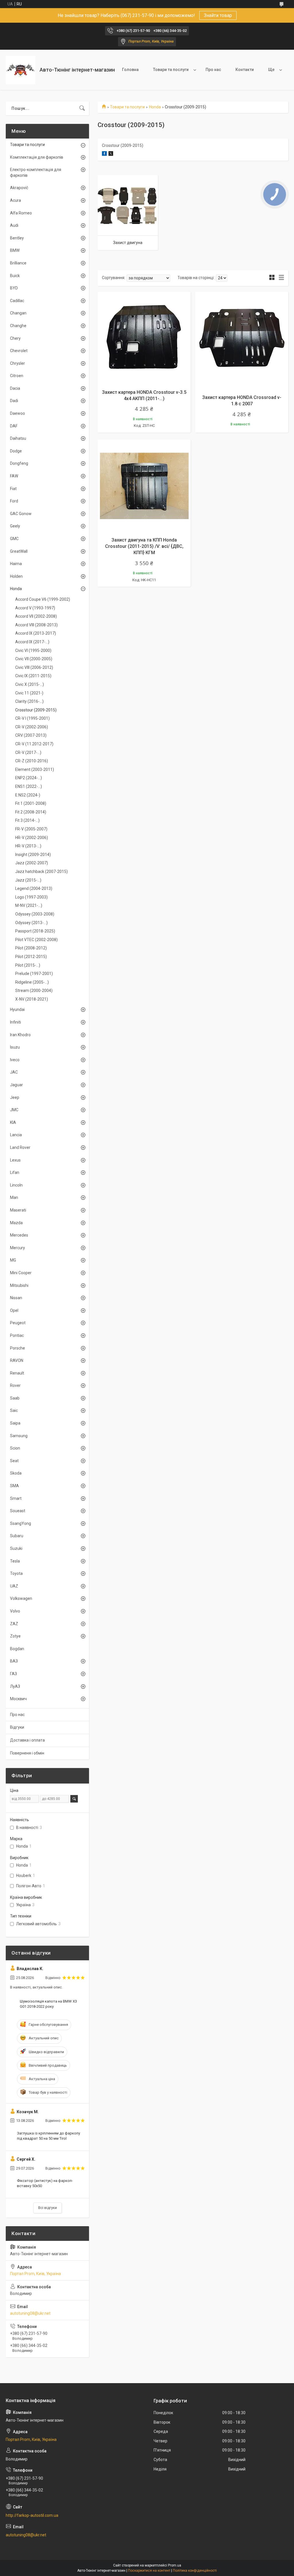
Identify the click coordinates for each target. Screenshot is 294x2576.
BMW (15, 250)
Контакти (245, 70)
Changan (18, 313)
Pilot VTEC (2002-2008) (36, 940)
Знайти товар (218, 15)
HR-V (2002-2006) (32, 838)
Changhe (18, 326)
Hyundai (17, 1009)
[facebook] (104, 154)
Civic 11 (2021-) (29, 693)
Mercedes (19, 1235)
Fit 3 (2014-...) (27, 820)
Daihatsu (18, 438)
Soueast (18, 1511)
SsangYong (21, 1523)
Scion (15, 1448)
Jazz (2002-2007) (32, 863)
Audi (14, 225)
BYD (14, 288)
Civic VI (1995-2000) (33, 650)
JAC (14, 1072)
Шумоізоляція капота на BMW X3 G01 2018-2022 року (48, 2004)
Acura (16, 200)
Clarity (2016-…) (29, 701)
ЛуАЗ (15, 1686)
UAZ (14, 1586)
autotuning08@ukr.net (30, 2313)
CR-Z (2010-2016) (32, 761)
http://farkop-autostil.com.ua (32, 2515)
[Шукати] (82, 108)
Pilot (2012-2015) (31, 957)
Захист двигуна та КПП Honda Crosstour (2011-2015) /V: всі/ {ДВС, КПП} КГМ (144, 546)
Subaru (17, 1536)
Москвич (18, 1699)
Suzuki (16, 1548)
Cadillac (17, 301)
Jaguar (17, 1085)
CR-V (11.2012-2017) (34, 744)
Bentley (17, 238)
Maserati (18, 1210)
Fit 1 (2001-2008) (31, 803)
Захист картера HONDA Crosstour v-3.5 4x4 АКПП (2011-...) (144, 395)
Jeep (15, 1097)
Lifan (15, 1172)
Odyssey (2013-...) (31, 923)
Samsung (19, 1436)
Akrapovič (19, 188)
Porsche (18, 1348)
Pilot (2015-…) (28, 965)
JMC (14, 1110)
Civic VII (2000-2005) (34, 659)
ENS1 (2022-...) (29, 786)
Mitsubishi (19, 1285)
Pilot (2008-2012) (31, 948)
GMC (14, 539)
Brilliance (18, 263)
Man (14, 1197)
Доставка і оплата (27, 1740)
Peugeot (18, 1323)
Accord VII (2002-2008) (36, 616)
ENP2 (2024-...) (29, 778)
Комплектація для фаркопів (37, 157)
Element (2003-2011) (35, 769)
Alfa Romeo (21, 213)
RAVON (17, 1360)
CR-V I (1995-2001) (32, 718)
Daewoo (18, 413)
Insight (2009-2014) (33, 855)
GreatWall (19, 551)
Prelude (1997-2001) (34, 974)
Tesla (15, 1561)
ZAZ (14, 1624)
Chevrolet (19, 351)
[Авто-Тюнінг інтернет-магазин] (21, 70)
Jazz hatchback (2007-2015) (41, 872)
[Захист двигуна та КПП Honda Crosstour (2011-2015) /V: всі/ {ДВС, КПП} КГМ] (144, 486)
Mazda (16, 1223)
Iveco (15, 1060)
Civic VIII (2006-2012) (34, 667)
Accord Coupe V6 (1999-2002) (43, 599)
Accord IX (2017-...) (32, 642)
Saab (15, 1398)
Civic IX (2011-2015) (33, 676)
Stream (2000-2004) (34, 991)
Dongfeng (19, 463)
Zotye (15, 1636)
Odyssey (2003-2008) (35, 914)
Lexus (15, 1160)
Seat (14, 1461)
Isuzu (15, 1047)
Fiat (13, 489)
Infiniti (16, 1022)
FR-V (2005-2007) (31, 829)
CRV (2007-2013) (31, 735)
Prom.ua (175, 2565)
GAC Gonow (21, 514)
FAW (14, 476)
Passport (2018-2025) (35, 931)
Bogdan (17, 1649)
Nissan (16, 1298)
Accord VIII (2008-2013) (36, 625)
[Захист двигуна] (128, 205)
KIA (13, 1122)
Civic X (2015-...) (30, 684)
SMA (14, 1486)
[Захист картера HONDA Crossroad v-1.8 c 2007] (242, 338)
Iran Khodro (20, 1035)
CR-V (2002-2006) (32, 727)
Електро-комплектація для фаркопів (36, 172)
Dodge (16, 451)
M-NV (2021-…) (29, 905)
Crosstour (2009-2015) (36, 710)
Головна (130, 70)
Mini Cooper (21, 1273)
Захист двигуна (128, 243)
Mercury (18, 1248)
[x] (111, 154)
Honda (155, 107)
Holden (16, 576)
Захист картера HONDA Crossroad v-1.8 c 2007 (242, 401)
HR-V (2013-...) (28, 846)
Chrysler (18, 363)
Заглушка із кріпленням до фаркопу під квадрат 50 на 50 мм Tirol (49, 2136)
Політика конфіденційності (195, 2571)
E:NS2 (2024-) (28, 795)
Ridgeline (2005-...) (32, 982)
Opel (14, 1310)
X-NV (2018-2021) (32, 999)
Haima (16, 564)
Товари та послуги (171, 70)
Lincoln (16, 1185)
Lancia (16, 1135)
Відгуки (17, 1727)
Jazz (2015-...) (28, 880)
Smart (16, 1498)
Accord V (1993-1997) (35, 608)
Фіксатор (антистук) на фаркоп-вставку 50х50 (45, 2183)
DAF (14, 426)
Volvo (15, 1611)
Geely (15, 526)
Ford (14, 501)
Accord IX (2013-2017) (36, 633)
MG (13, 1260)
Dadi (14, 401)
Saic (14, 1410)
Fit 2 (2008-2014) (31, 812)
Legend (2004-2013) (34, 888)
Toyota (16, 1573)
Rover (15, 1385)
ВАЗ (14, 1661)
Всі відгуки (48, 2208)
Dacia (15, 388)
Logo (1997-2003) (31, 897)
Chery (15, 338)
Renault (17, 1373)
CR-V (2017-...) (28, 753)
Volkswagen (21, 1598)
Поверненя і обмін (27, 1753)
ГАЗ (13, 1674)
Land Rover (20, 1147)
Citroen (17, 376)
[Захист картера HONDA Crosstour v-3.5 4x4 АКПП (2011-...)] (144, 338)
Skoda (16, 1473)
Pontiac (17, 1335)
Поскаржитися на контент (149, 2571)
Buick (15, 276)
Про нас (213, 70)
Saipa (15, 1423)
